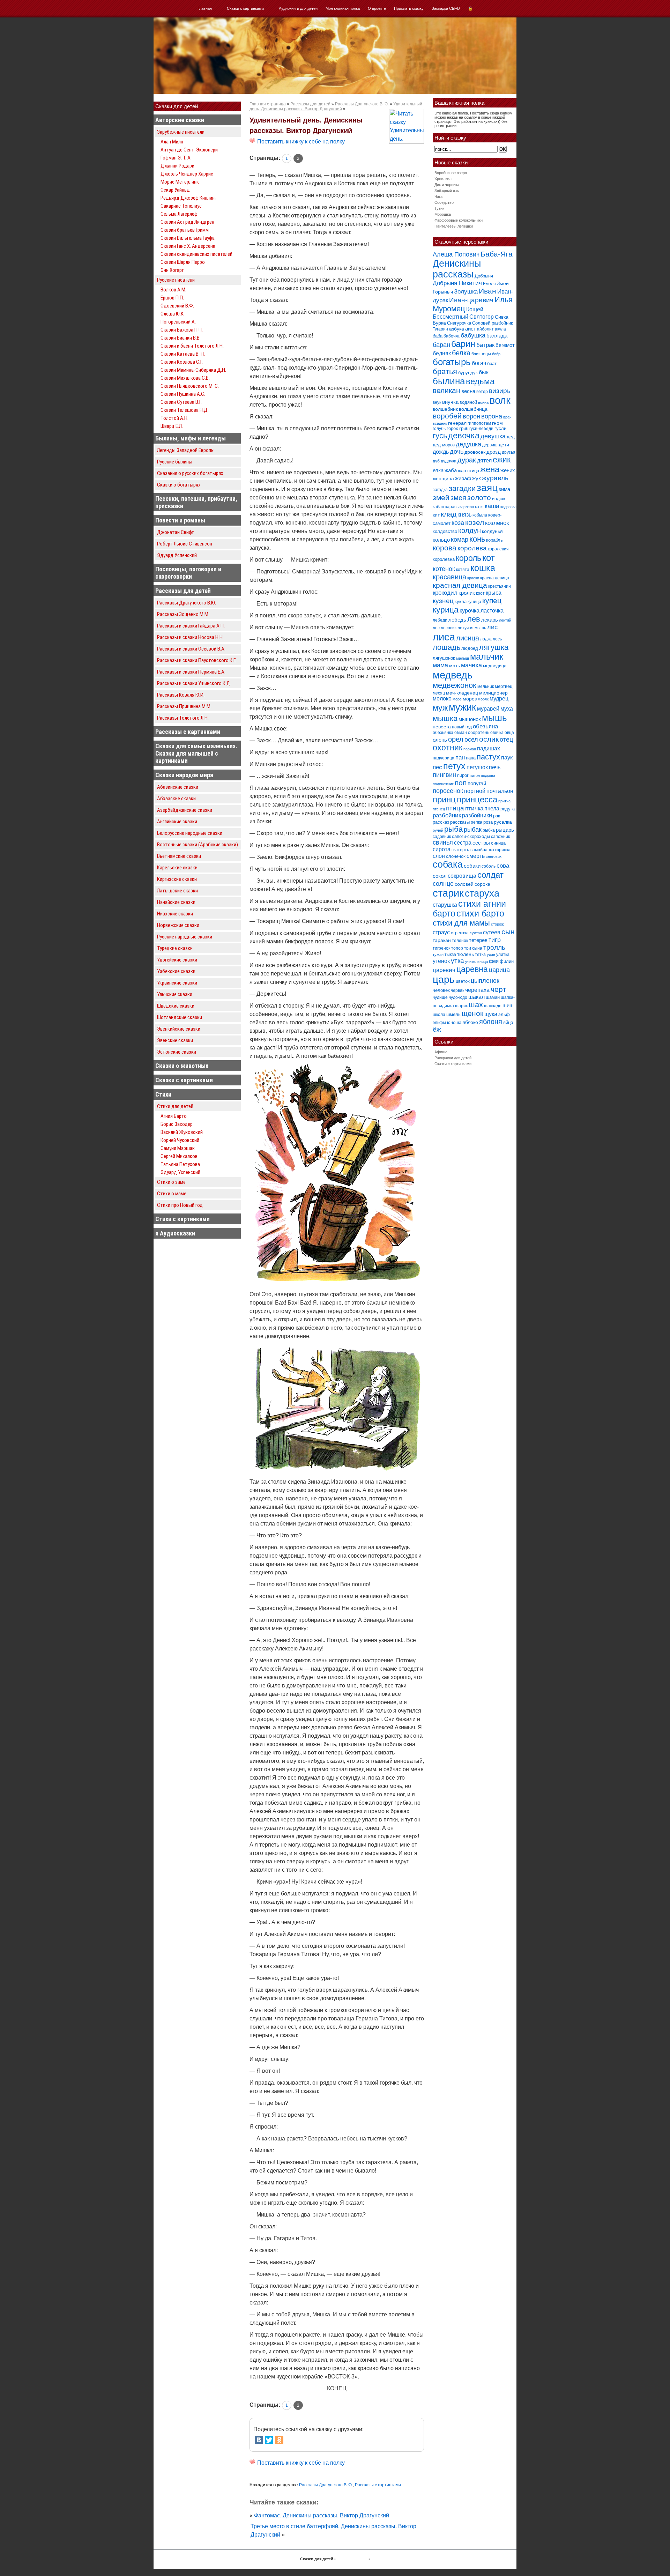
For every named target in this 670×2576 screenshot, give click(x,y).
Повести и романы (180, 520)
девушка (493, 436)
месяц (439, 693)
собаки (472, 866)
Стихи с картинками (183, 1219)
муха (507, 708)
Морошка (443, 214)
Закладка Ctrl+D (446, 8)
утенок (441, 961)
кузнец (443, 601)
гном (497, 423)
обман (461, 733)
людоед (470, 648)
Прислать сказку (409, 8)
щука (491, 1014)
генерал (457, 423)
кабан (438, 507)
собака (448, 864)
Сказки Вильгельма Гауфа (188, 238)
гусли (500, 428)
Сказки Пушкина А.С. (183, 394)
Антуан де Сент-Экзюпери (189, 150)
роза (488, 822)
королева (472, 548)
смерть (476, 856)
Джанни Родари (177, 166)
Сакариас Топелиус (181, 206)
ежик (502, 460)
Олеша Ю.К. (173, 314)
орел (456, 739)
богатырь (452, 362)
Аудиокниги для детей (298, 8)
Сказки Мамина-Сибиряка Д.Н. (193, 370)
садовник (442, 837)
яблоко (470, 1022)
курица (446, 610)
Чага (438, 196)
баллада (497, 336)
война (483, 402)
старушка (445, 905)
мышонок (470, 719)
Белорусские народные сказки (190, 833)
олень (440, 740)
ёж (437, 1029)
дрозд (494, 452)
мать (455, 666)
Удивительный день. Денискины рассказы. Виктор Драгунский (336, 106)
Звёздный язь (447, 191)
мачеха (471, 665)
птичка (474, 808)
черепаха (477, 990)
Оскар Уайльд (175, 190)
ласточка (492, 610)
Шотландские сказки (180, 1017)
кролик (467, 593)
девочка (464, 436)
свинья (443, 842)
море (457, 699)
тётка (480, 955)
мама (440, 665)
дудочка (449, 461)
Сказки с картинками (245, 8)
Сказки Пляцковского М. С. (190, 386)
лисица (468, 638)
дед (511, 437)
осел (471, 739)
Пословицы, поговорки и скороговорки (188, 573)
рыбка (489, 830)
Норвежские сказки (178, 925)
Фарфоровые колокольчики (459, 220)
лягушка (494, 647)
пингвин (444, 775)
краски (473, 578)
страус (441, 932)
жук (477, 478)
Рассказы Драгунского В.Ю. (187, 603)
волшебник (445, 409)
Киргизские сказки (177, 879)
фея (494, 961)
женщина (443, 478)
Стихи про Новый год (180, 1205)
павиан (470, 749)
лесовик (449, 628)
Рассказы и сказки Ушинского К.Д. (194, 683)
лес (436, 628)
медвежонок (455, 685)
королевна (444, 559)
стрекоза (460, 933)
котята (463, 570)
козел (475, 522)
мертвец (504, 686)
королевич (498, 549)
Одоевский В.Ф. (177, 306)
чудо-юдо (458, 997)
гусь (440, 436)
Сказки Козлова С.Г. (182, 362)
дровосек (475, 452)
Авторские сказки (180, 120)
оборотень (479, 733)
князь (464, 514)
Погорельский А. (178, 322)
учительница (477, 962)
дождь (441, 452)
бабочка (452, 336)
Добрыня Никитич (457, 283)
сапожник (500, 837)
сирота (442, 849)
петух (454, 766)
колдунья (492, 531)
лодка (486, 639)
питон (475, 775)
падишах (489, 748)
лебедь (457, 620)
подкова (488, 775)
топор (457, 948)
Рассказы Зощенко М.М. (183, 614)
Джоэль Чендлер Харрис (187, 174)
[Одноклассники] (279, 2440)
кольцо (441, 540)
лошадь (446, 647)
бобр (496, 354)
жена (490, 469)
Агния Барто (174, 1116)
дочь (457, 452)
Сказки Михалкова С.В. (185, 378)
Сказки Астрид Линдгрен (187, 222)
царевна (472, 969)
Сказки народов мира (184, 775)
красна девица (495, 578)
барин (463, 344)
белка (461, 353)
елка (438, 470)
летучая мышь (472, 628)
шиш (508, 1005)
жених (508, 470)
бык (484, 372)
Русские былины (175, 462)
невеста (442, 727)
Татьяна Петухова (180, 1164)
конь (477, 539)
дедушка (468, 444)
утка (457, 961)
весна (468, 391)
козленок (497, 523)
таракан (442, 940)
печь (495, 767)
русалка (503, 822)
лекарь (490, 620)
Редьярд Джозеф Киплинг (188, 198)
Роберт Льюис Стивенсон (185, 544)
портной (475, 791)
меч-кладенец (462, 693)
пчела (492, 808)
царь (444, 979)
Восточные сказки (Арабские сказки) (198, 845)
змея (458, 498)
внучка (450, 402)
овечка (497, 733)
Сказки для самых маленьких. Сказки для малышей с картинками (196, 753)
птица (455, 808)
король (468, 558)
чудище (440, 997)
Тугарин (440, 329)
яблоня (491, 1022)
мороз (470, 699)
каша (492, 506)
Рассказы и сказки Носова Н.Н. (190, 637)
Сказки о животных (182, 1066)
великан (446, 390)
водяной (468, 402)
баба (438, 336)
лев (474, 619)
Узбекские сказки (176, 971)
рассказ (441, 822)
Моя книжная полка (343, 8)
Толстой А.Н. (174, 418)
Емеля (489, 284)
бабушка (473, 335)
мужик (462, 707)
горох (452, 428)
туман (438, 955)
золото (479, 498)
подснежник (443, 784)
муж (440, 708)
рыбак (473, 829)
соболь (489, 866)
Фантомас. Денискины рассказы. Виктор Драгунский (322, 2515)
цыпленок (485, 981)
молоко (442, 699)
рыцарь (505, 830)
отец (506, 739)
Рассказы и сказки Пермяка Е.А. (191, 672)
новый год (462, 727)
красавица (449, 577)
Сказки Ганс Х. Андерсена (188, 246)
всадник (440, 423)
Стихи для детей (175, 1106)
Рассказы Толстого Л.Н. (183, 718)
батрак (485, 345)
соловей (464, 884)
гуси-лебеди (481, 429)
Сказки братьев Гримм (185, 230)
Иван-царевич (471, 300)
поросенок (448, 791)
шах (476, 1005)
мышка (445, 718)
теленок (460, 941)
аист (471, 329)
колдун (470, 530)
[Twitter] (269, 2440)
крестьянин (500, 586)
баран (441, 345)
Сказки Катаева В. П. (183, 354)
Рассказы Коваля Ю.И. (181, 695)
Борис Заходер (177, 1124)
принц (444, 800)
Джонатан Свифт (176, 532)
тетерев (478, 940)
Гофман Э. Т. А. (176, 158)
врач (507, 417)
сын (508, 932)
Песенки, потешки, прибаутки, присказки (196, 502)
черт (498, 989)
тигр (495, 940)
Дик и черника (447, 185)
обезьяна (485, 726)
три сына (473, 948)
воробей (447, 416)
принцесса (477, 799)
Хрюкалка (443, 179)
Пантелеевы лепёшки (454, 226)
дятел (484, 460)
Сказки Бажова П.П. (182, 330)
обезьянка (443, 733)
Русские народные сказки (185, 937)
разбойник (447, 815)
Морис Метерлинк (180, 182)
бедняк (442, 353)
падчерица (444, 758)
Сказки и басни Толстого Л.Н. (192, 346)
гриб (464, 428)
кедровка (508, 507)
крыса (494, 593)
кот (489, 558)
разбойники (477, 815)
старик (448, 893)
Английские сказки (177, 822)
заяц (487, 488)
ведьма (480, 381)
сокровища (462, 876)
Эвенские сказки (175, 1040)
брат (492, 363)
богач (479, 363)
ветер (482, 392)
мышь (494, 718)
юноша (454, 1022)
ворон (471, 416)
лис (492, 627)
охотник (448, 748)
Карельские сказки (177, 868)
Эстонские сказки (177, 1052)
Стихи (163, 1094)
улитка (503, 955)
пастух (488, 757)
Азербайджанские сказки (185, 810)
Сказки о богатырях (179, 485)
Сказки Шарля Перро (183, 262)
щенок (472, 1013)
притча (504, 801)
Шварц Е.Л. (172, 426)
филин (507, 961)
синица (498, 843)
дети (504, 445)
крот (480, 593)
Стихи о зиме (171, 1182)
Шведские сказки (176, 1006)
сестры (481, 843)
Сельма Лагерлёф (179, 214)
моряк (483, 699)
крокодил (445, 593)
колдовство (445, 531)
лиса (444, 637)
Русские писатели (176, 280)
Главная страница (268, 104)
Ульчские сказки (175, 994)
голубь (439, 429)
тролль (494, 947)
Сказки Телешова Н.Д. (185, 410)
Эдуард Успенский (177, 555)
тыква (450, 955)
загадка (440, 490)
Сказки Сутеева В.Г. (181, 402)
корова (445, 548)
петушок (477, 767)
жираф (463, 478)
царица (499, 970)
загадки (462, 488)
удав (491, 955)
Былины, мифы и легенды (191, 438)
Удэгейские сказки (177, 960)
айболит (485, 329)
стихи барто (480, 914)
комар (460, 540)
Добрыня (484, 276)
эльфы (439, 1023)
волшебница (473, 409)
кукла (461, 602)
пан (460, 758)
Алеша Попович (456, 254)
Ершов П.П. (172, 298)
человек (441, 990)
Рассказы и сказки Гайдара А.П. (191, 626)
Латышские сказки (177, 891)
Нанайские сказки (176, 902)
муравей (488, 708)
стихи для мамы (461, 923)
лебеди (440, 620)
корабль (494, 540)
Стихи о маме (172, 1194)
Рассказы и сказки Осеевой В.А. (191, 649)
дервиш (490, 445)
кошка (483, 568)
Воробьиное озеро (451, 173)
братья (445, 372)
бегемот (505, 345)
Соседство (444, 202)
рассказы (460, 822)
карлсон (467, 507)
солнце (443, 884)
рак (497, 816)
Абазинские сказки (178, 787)
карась (452, 507)
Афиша (441, 1052)
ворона (492, 416)
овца (509, 733)
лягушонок (444, 658)
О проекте (377, 8)
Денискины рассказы (457, 269)
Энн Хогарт (172, 270)
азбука (457, 329)
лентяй (505, 620)
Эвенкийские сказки (179, 1029)
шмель (453, 1014)
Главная (205, 8)
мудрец (499, 699)
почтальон (500, 791)
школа (439, 1015)
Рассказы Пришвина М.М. (184, 706)
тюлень (466, 954)
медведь (453, 675)
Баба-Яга (497, 254)
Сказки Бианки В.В (180, 338)
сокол (440, 876)
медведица (495, 666)
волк (500, 400)
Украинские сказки (177, 983)
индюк (499, 499)
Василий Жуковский (182, 1132)
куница (474, 602)
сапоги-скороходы (471, 836)
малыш (463, 658)
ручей (438, 830)
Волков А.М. (173, 290)
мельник (486, 686)
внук (437, 402)
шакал (477, 997)
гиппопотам (479, 423)
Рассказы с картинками (188, 732)
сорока (482, 884)
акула (500, 329)
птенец (439, 809)
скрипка (503, 850)
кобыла (480, 515)
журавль (495, 478)
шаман (493, 997)
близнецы (481, 354)
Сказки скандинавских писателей (196, 254)
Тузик (439, 208)
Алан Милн (172, 142)
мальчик (487, 657)
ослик (489, 739)
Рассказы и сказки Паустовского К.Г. (196, 660)
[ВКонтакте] (259, 2440)
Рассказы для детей (183, 591)
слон (439, 856)
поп (461, 783)
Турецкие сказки (175, 948)
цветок (463, 981)
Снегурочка (459, 323)
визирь (500, 391)
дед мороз (444, 445)
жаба (451, 470)
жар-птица (468, 471)
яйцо (508, 1022)
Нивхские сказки (175, 914)
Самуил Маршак (178, 1148)
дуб (436, 461)
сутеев (492, 932)
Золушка (466, 292)
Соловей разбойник (493, 323)
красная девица (460, 585)
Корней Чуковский (180, 1140)
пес (437, 767)
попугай (477, 783)
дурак (467, 460)
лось (497, 639)
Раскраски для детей (453, 1058)
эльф (504, 1014)
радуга (508, 809)
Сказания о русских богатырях (190, 473)
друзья (509, 452)
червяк (457, 990)
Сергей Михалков (179, 1156)
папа (471, 758)
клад (449, 514)
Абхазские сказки (176, 799)
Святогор (482, 317)
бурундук (468, 373)
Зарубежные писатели (181, 132)
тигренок (441, 948)
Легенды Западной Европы (186, 450)
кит (436, 515)
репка (477, 822)
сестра (463, 842)
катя (479, 507)
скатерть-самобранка (473, 850)
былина (449, 381)
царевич (444, 970)
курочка (470, 611)
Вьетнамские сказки (179, 856)
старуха (482, 893)
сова (503, 866)
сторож (497, 924)
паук (507, 758)
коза (458, 523)
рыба (453, 829)
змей (441, 498)
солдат (490, 875)
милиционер (493, 693)
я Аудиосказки (175, 1233)
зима (504, 489)
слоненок (456, 856)
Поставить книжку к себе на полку (300, 142)
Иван (487, 291)
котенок (444, 569)
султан (476, 933)
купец (492, 601)
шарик (461, 1006)
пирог (463, 775)
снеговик (494, 856)
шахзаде (493, 1006)
